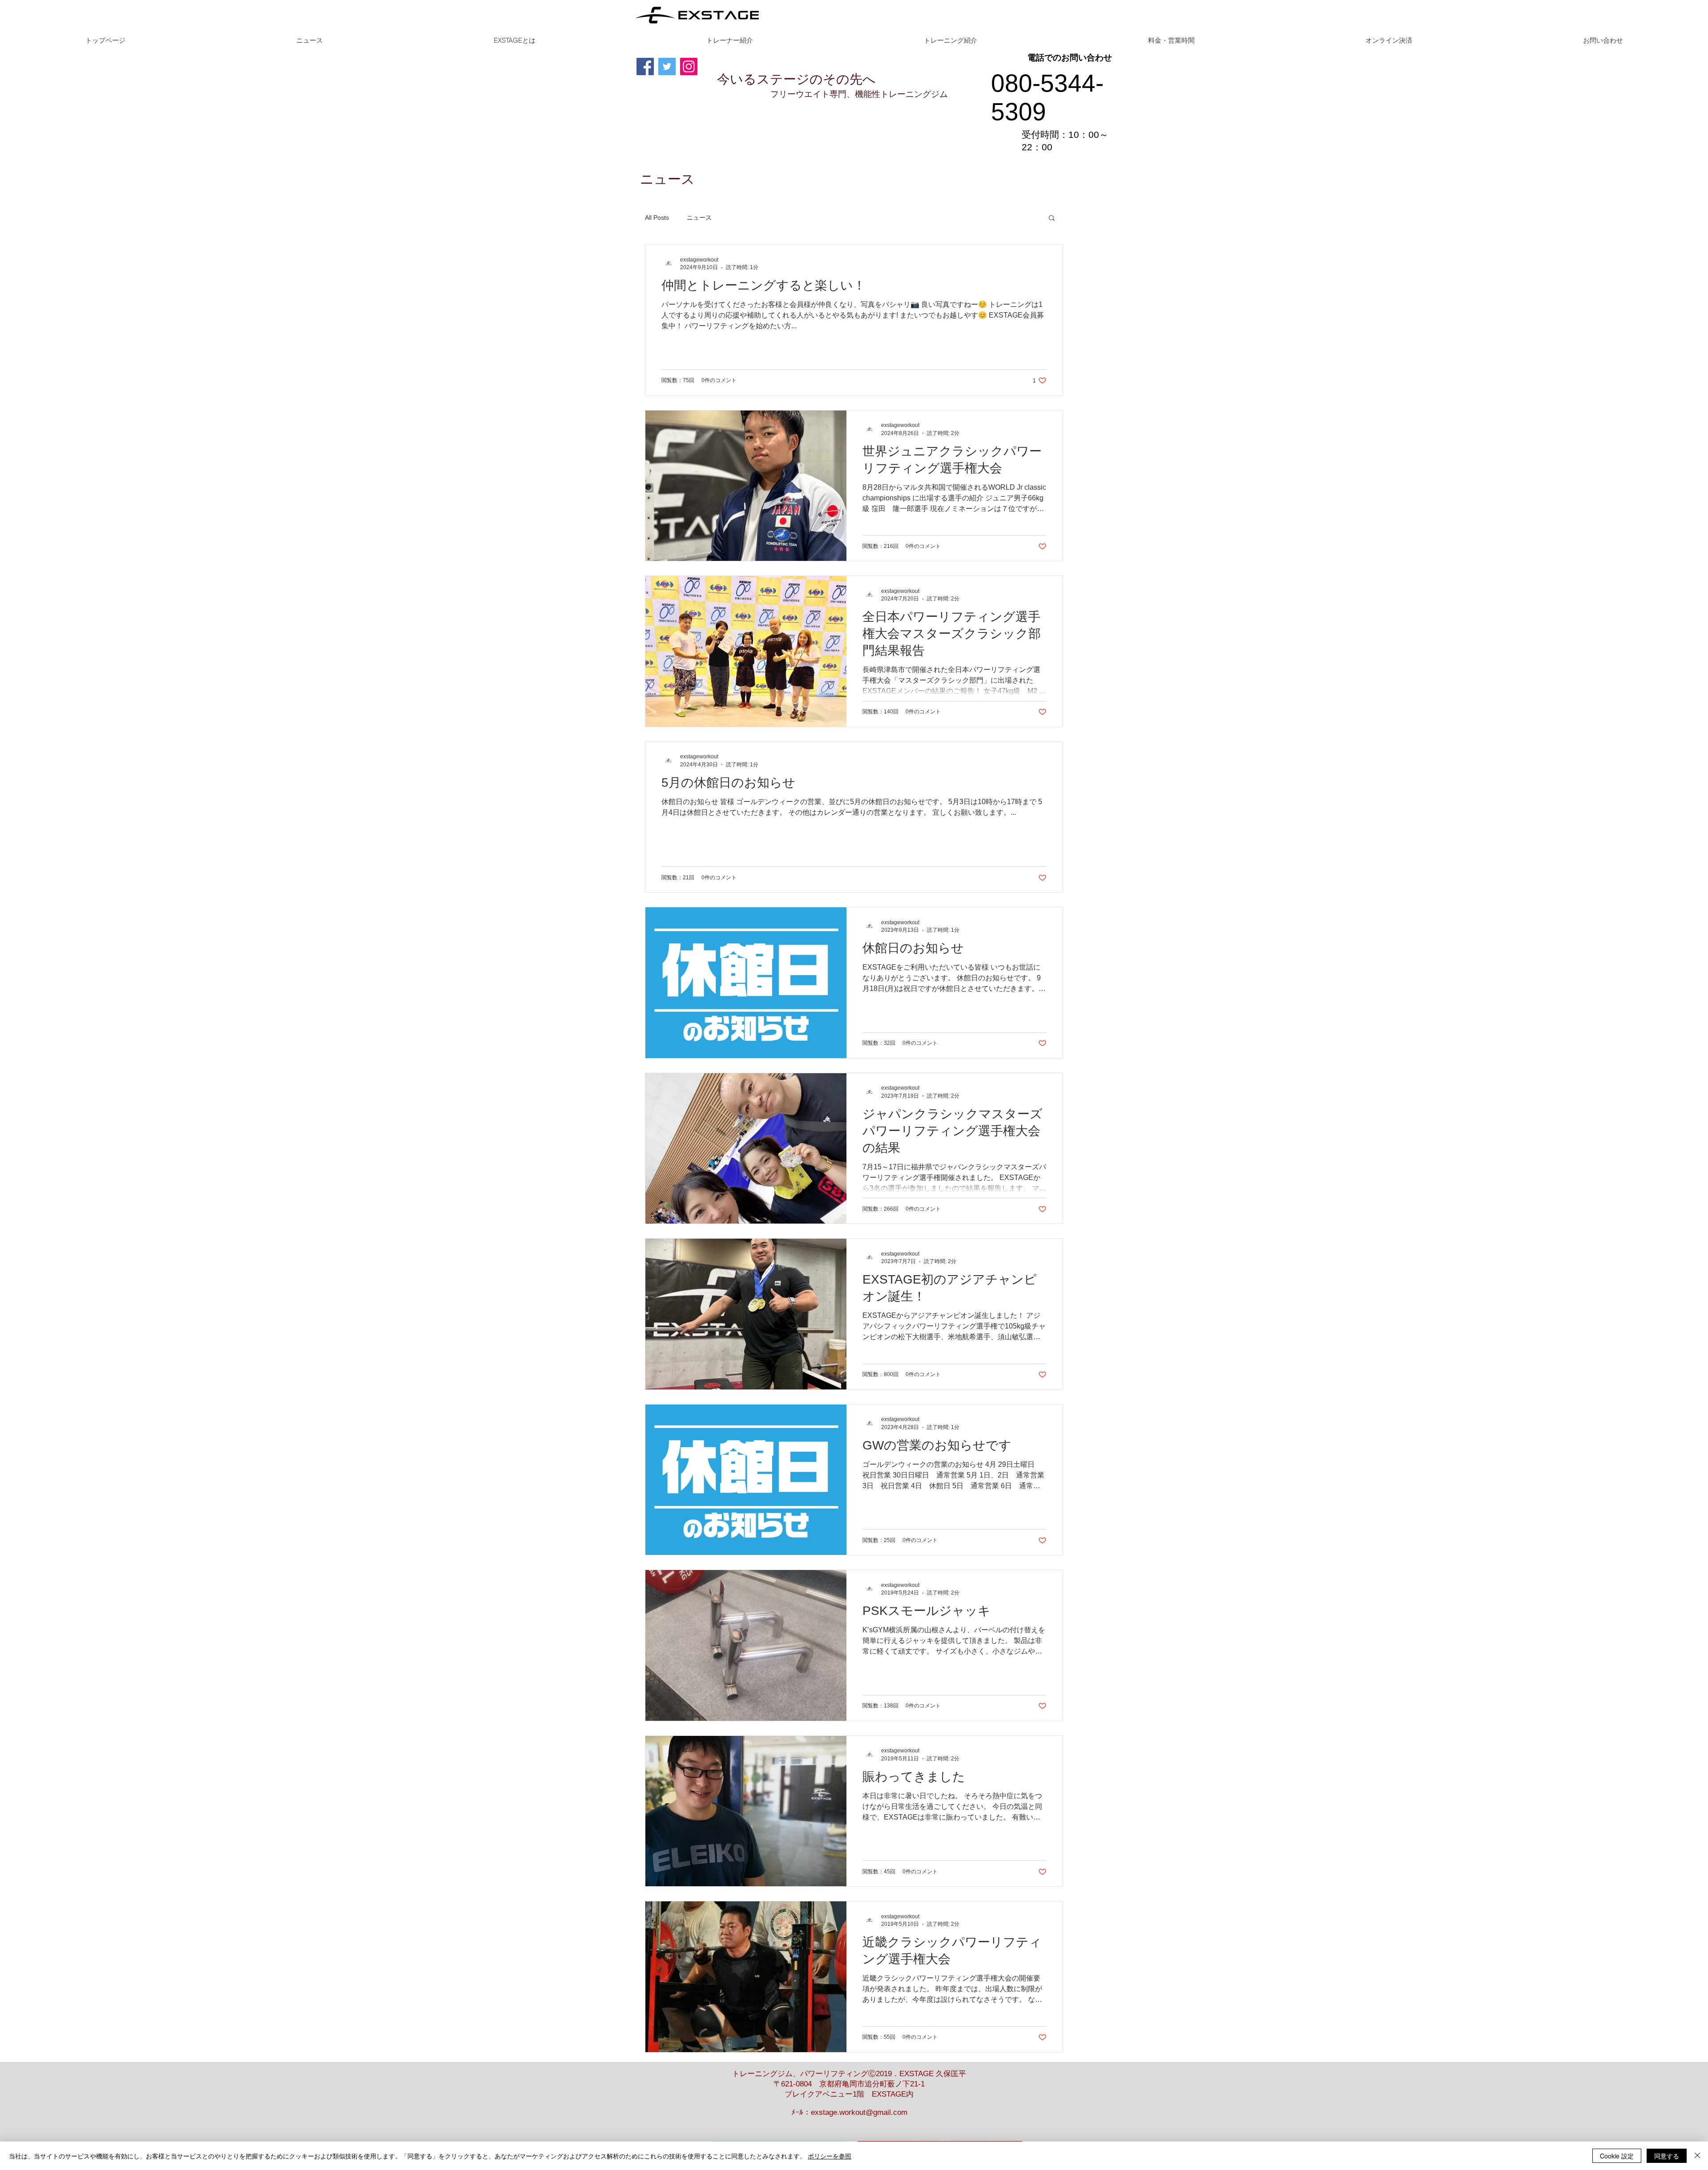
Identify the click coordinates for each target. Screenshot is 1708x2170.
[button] (1052, 219)
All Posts (657, 217)
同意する (1667, 2156)
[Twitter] (667, 66)
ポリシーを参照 (830, 2156)
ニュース (699, 217)
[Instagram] (689, 66)
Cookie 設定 (1617, 2156)
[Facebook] (645, 66)
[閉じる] (1697, 2156)
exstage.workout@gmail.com (859, 2112)
